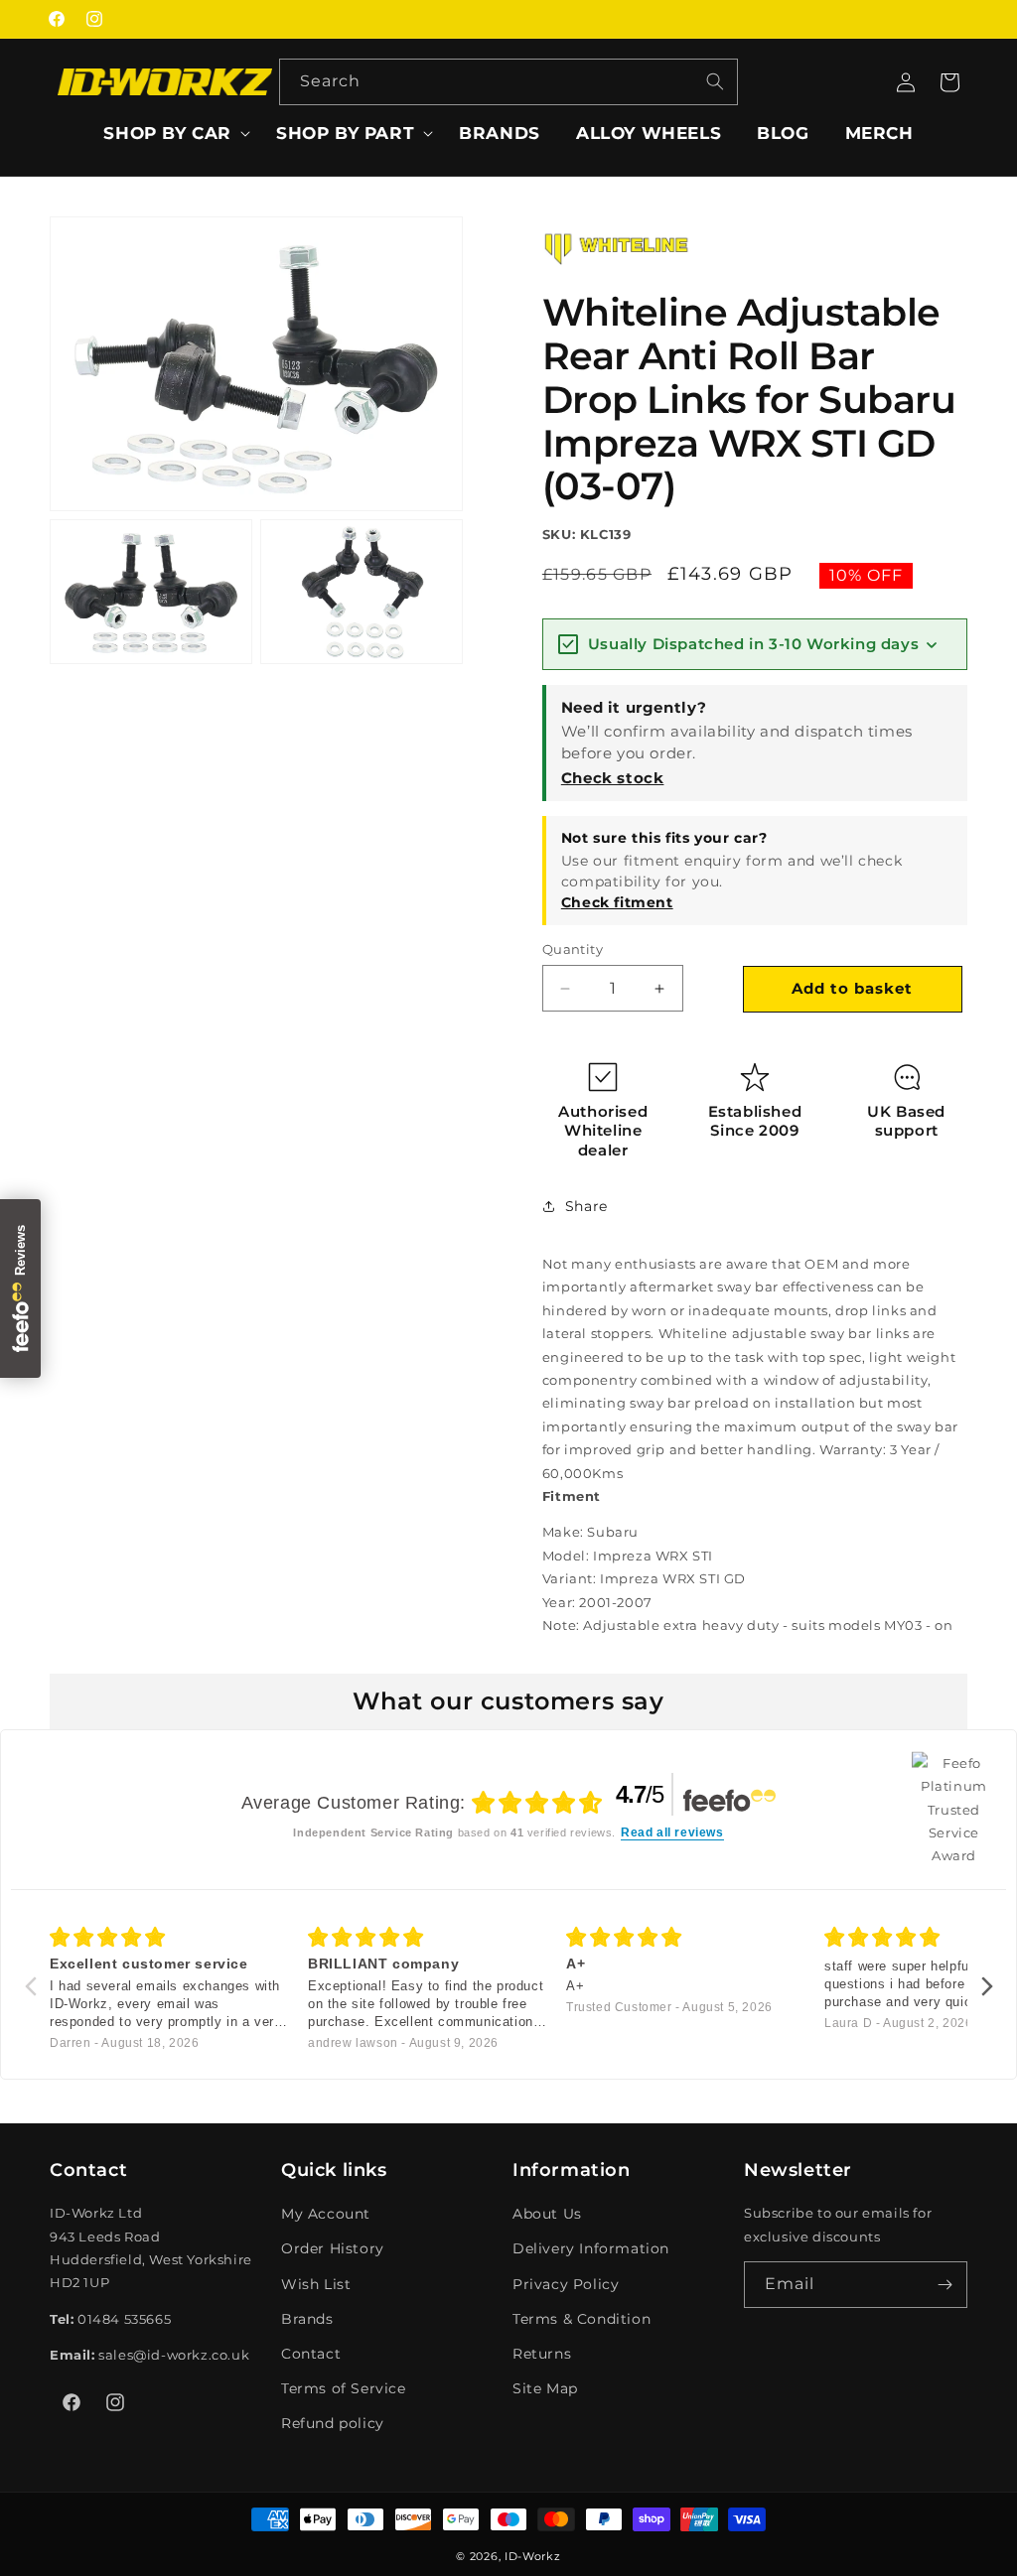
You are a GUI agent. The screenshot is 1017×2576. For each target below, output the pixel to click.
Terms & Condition (581, 2319)
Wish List (316, 2284)
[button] (172, 133)
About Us (547, 2214)
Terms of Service (344, 2388)
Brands (307, 2319)
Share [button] (586, 1206)
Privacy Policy (566, 2284)
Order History (333, 2248)
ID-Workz (533, 2556)
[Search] (715, 81)
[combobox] (508, 82)
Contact (311, 2354)
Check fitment (617, 902)
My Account (326, 2214)
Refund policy (333, 2423)
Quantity (573, 949)
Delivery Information (591, 2248)
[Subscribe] (944, 2285)
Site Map (545, 2388)
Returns (542, 2354)
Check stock (613, 778)
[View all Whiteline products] (617, 271)
